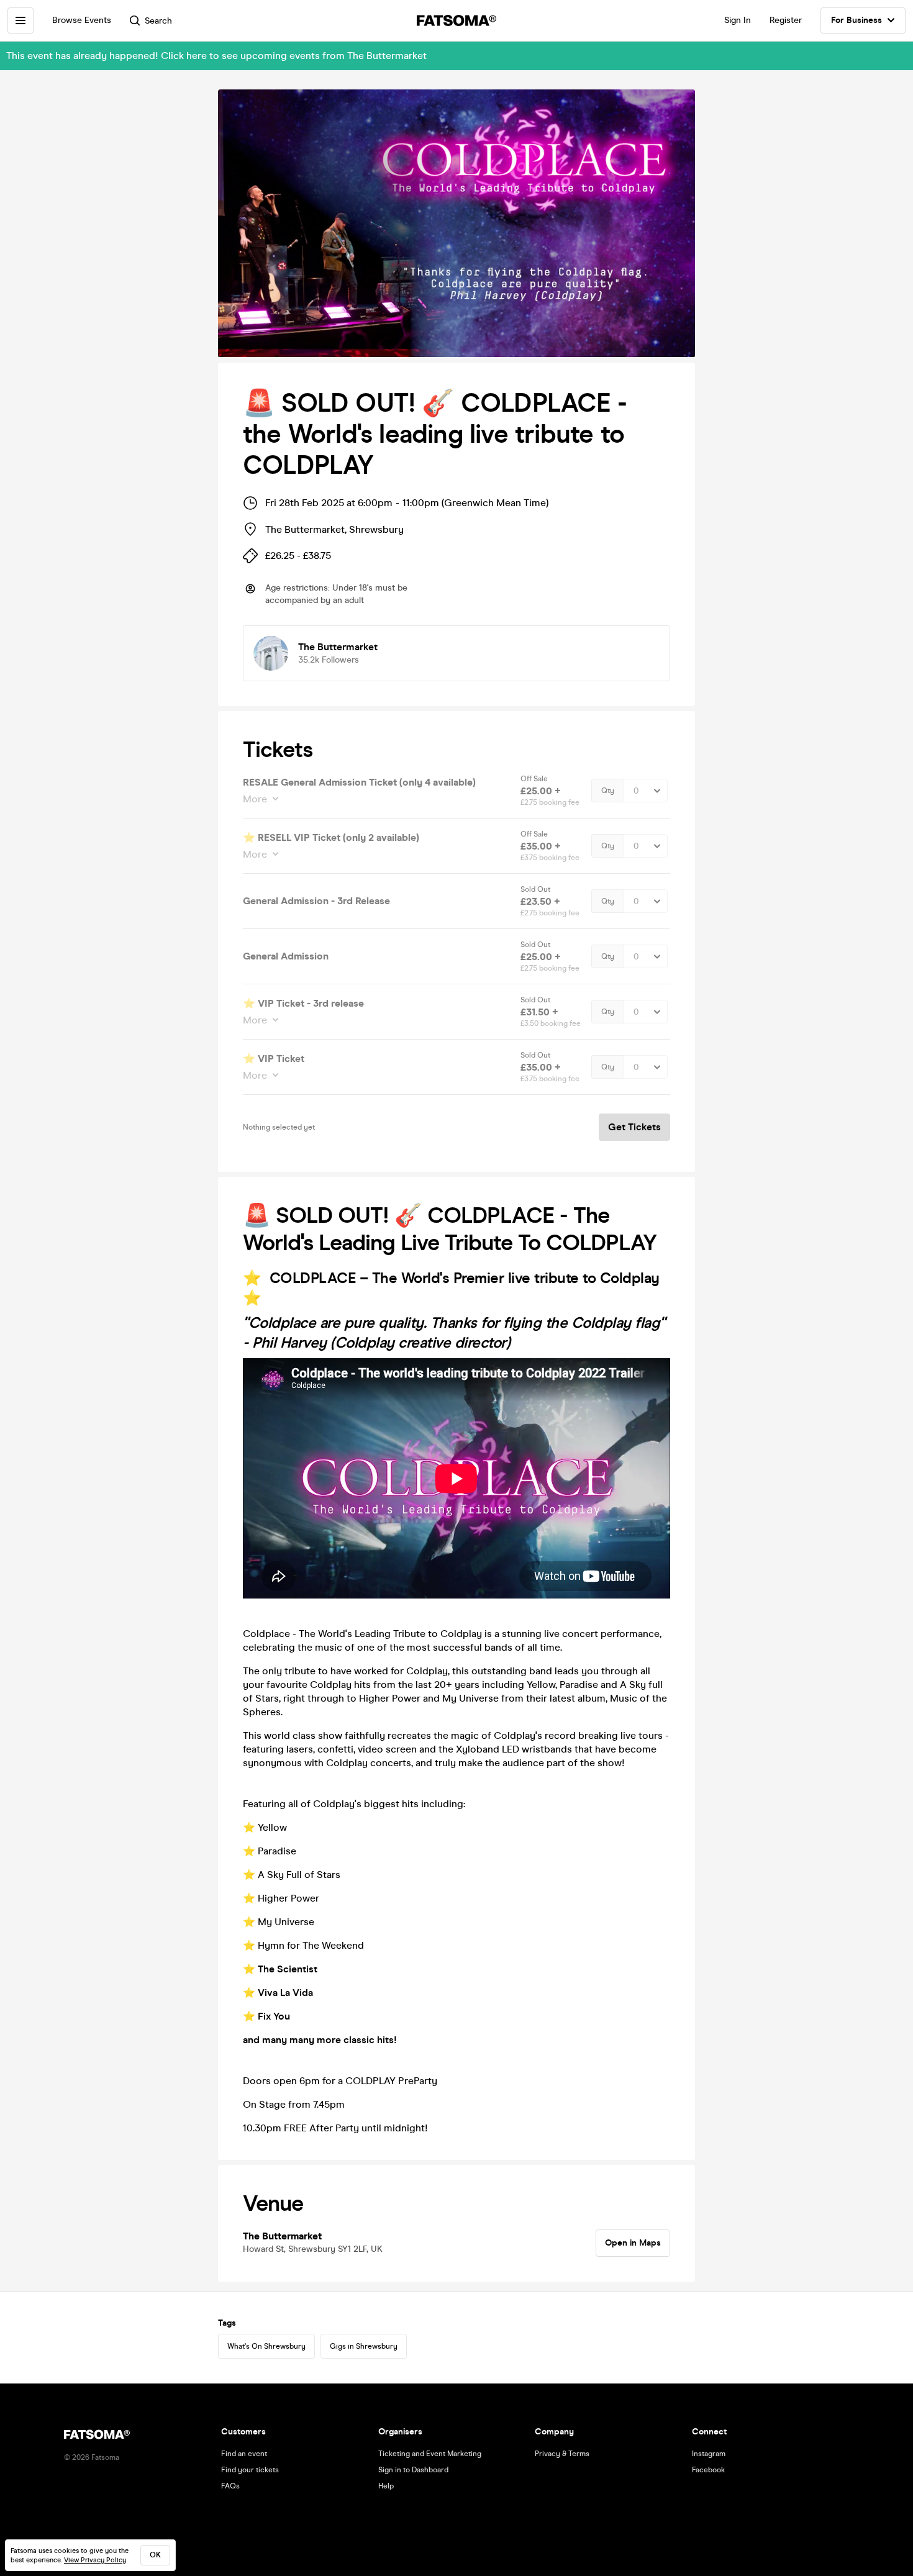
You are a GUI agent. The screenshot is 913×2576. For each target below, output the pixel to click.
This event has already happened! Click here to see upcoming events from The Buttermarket (216, 56)
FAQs (230, 2486)
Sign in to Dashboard (413, 2470)
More (255, 799)
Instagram (709, 2454)
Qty (608, 791)
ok (155, 2555)
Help (386, 2486)
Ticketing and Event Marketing (430, 2454)
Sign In (738, 20)
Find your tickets (250, 2470)
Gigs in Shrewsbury (364, 2346)
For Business (856, 20)
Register (786, 20)
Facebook (708, 2470)
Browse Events (82, 20)
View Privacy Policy (95, 2560)
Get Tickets (634, 1127)
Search (158, 21)
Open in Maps (633, 2243)
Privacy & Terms (562, 2454)
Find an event (244, 2454)
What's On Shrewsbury (266, 2346)
